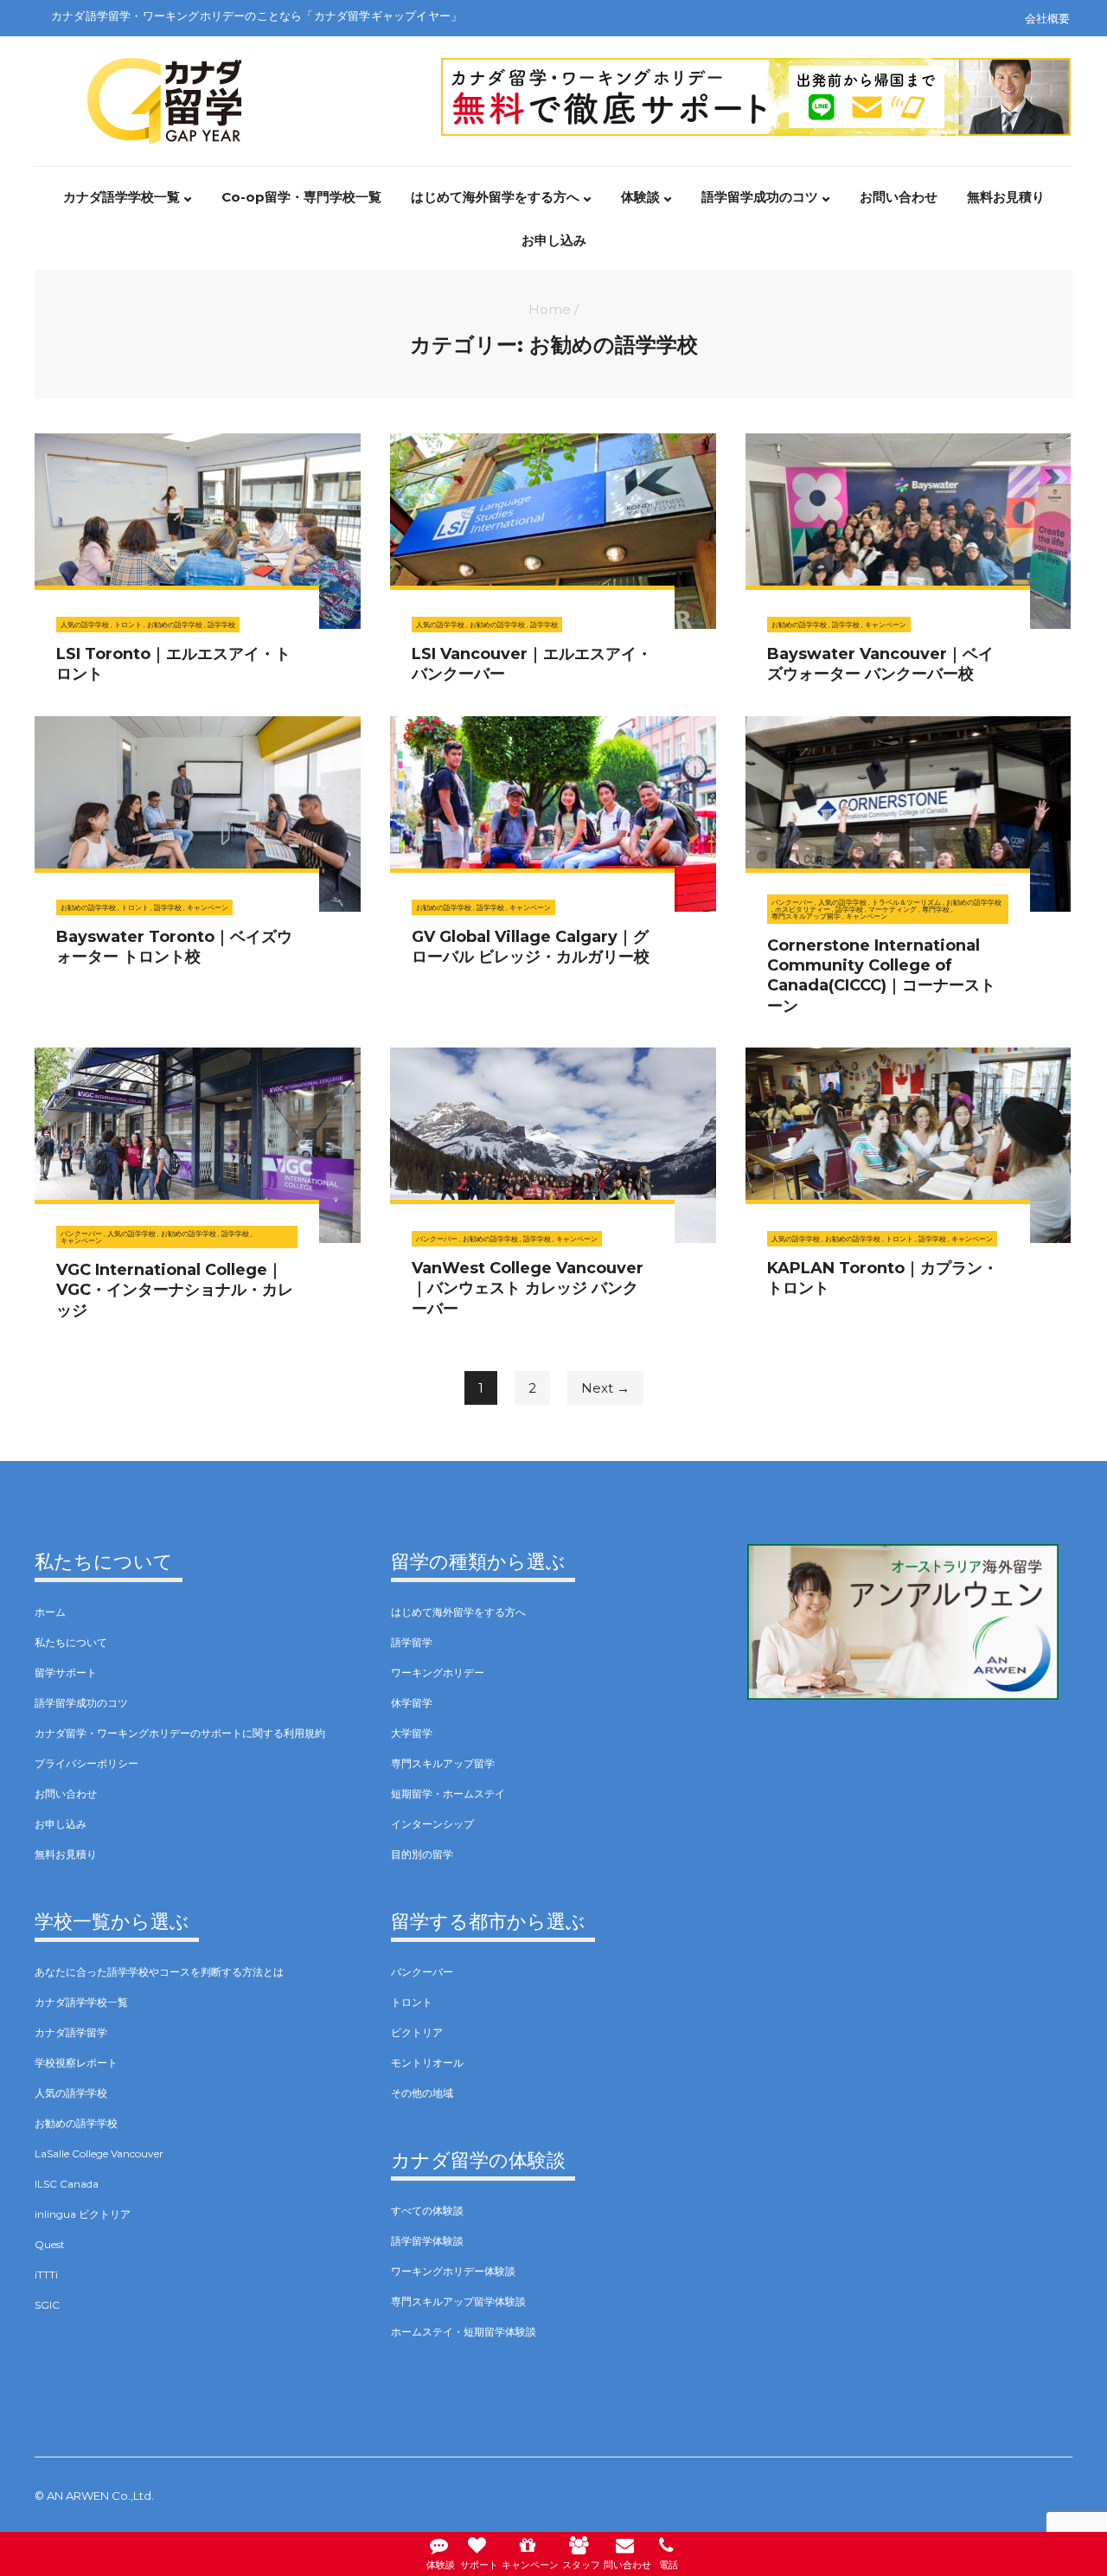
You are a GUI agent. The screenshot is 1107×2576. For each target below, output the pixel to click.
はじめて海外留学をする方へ (495, 197)
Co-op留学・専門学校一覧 (301, 197)
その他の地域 (422, 2093)
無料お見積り (1006, 197)
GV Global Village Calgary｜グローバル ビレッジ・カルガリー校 (531, 947)
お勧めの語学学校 (175, 625)
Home (550, 309)
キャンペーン (886, 625)
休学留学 (412, 1703)
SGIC (47, 2305)
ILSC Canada (67, 2184)
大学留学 (412, 1733)
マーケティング (893, 909)
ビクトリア (417, 2032)
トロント (128, 625)
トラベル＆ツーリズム (906, 902)
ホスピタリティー (803, 909)
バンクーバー (792, 902)
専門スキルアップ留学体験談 (458, 2301)
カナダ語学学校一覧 (122, 197)
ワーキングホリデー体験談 (453, 2271)
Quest (50, 2244)
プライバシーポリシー (86, 1763)
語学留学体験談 (427, 2241)
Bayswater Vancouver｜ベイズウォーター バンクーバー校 (880, 664)
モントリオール (427, 2063)
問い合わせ (627, 2565)
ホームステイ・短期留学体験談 (464, 2332)
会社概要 (1047, 18)
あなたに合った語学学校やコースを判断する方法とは (159, 1972)
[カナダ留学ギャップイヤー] (164, 69)
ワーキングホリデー (438, 1672)
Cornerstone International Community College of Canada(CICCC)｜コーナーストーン (881, 976)
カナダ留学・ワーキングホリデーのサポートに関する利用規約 (180, 1733)
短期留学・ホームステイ (448, 1794)
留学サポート (66, 1672)
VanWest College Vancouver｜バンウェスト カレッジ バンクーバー (528, 1288)
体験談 (640, 197)
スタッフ (581, 2565)
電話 (669, 2565)
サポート (479, 2565)
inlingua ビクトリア (83, 2214)
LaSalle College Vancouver (99, 2153)
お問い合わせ (899, 197)
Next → (605, 1388)
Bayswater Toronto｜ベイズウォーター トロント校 (174, 947)
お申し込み (554, 240)
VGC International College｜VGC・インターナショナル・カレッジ (175, 1290)
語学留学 (412, 1642)
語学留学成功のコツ (760, 197)
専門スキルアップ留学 (806, 916)
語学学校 (221, 625)
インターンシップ (432, 1824)
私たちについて (71, 1642)
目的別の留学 (422, 1854)
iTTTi (46, 2275)
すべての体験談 (427, 2211)
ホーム (50, 1612)
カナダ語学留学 (71, 2032)
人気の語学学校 (85, 625)
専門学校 (936, 909)
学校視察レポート (76, 2063)
